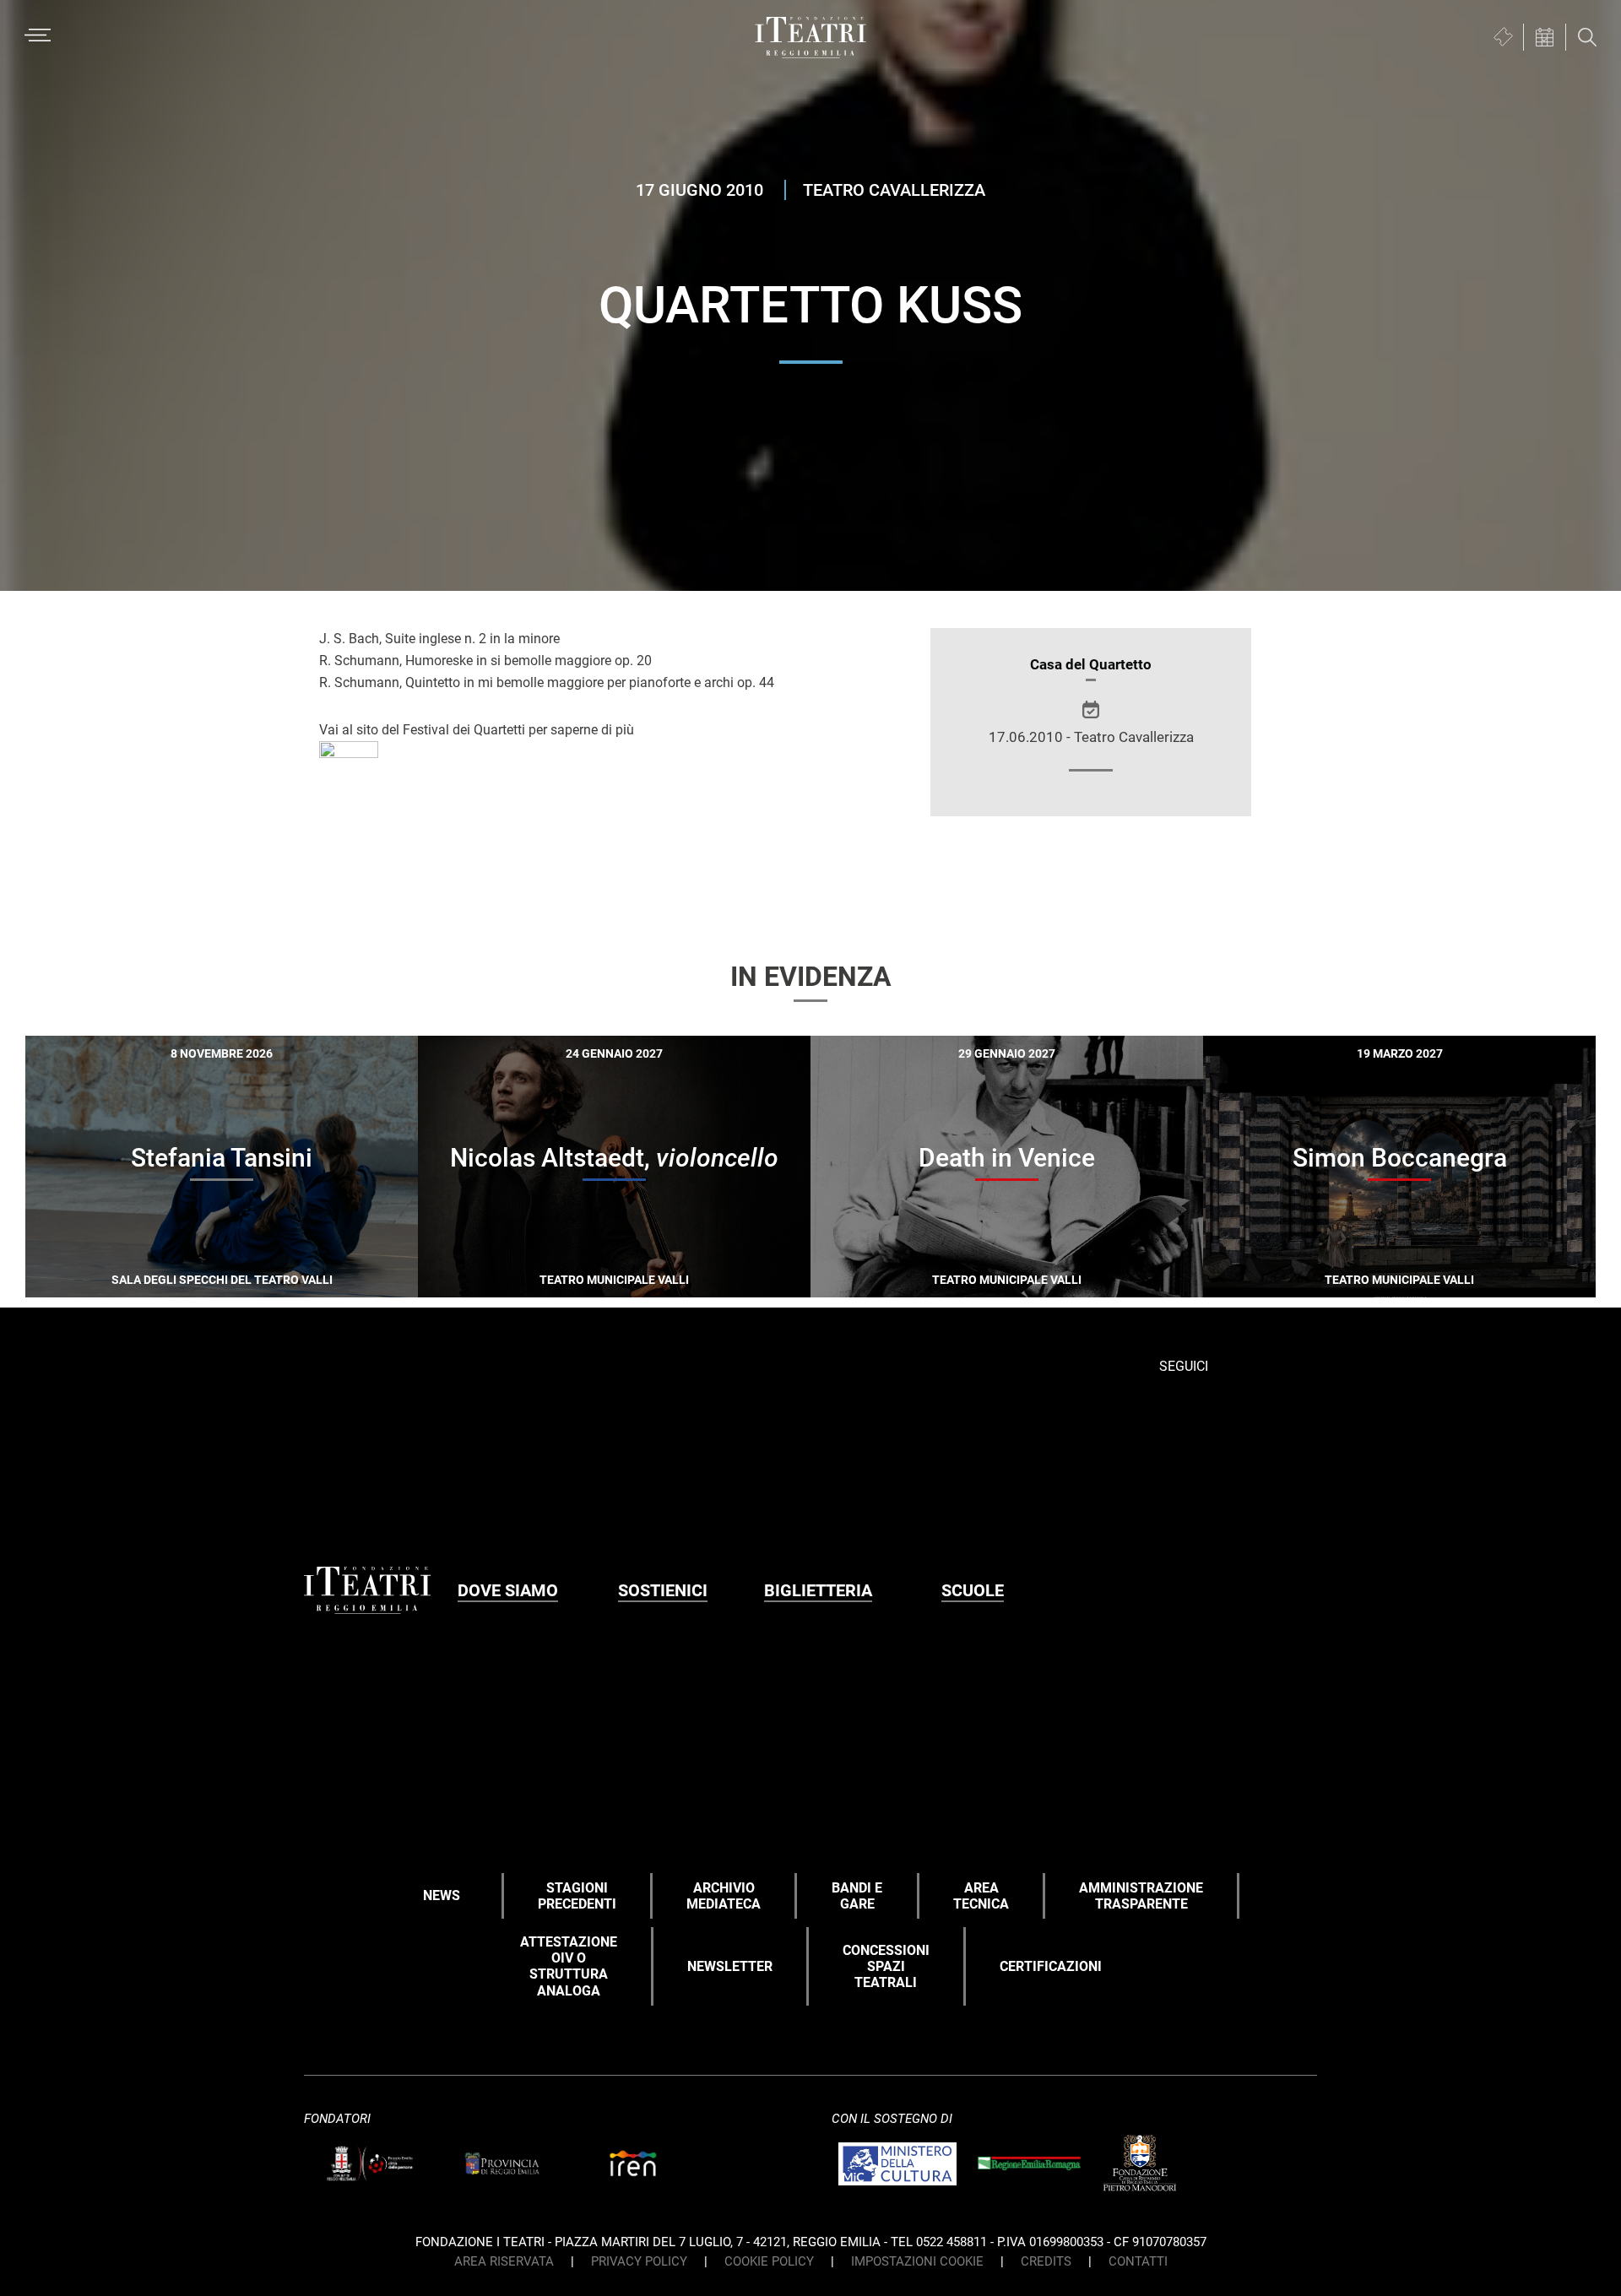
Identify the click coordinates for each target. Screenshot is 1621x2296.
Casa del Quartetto (1091, 664)
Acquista (161, 1274)
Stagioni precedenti (577, 1896)
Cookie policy (769, 2261)
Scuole (973, 1590)
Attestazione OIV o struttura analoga (569, 1966)
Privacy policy (639, 2261)
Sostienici (663, 1590)
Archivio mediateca (724, 1896)
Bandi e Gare (857, 1896)
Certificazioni (1051, 1966)
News (442, 1895)
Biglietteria (818, 1590)
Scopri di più (281, 1277)
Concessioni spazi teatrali (886, 1966)
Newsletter (730, 1966)
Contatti (1138, 2261)
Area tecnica (981, 1896)
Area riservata (504, 2261)
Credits (1046, 2261)
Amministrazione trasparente (1141, 1896)
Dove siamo (508, 1590)
